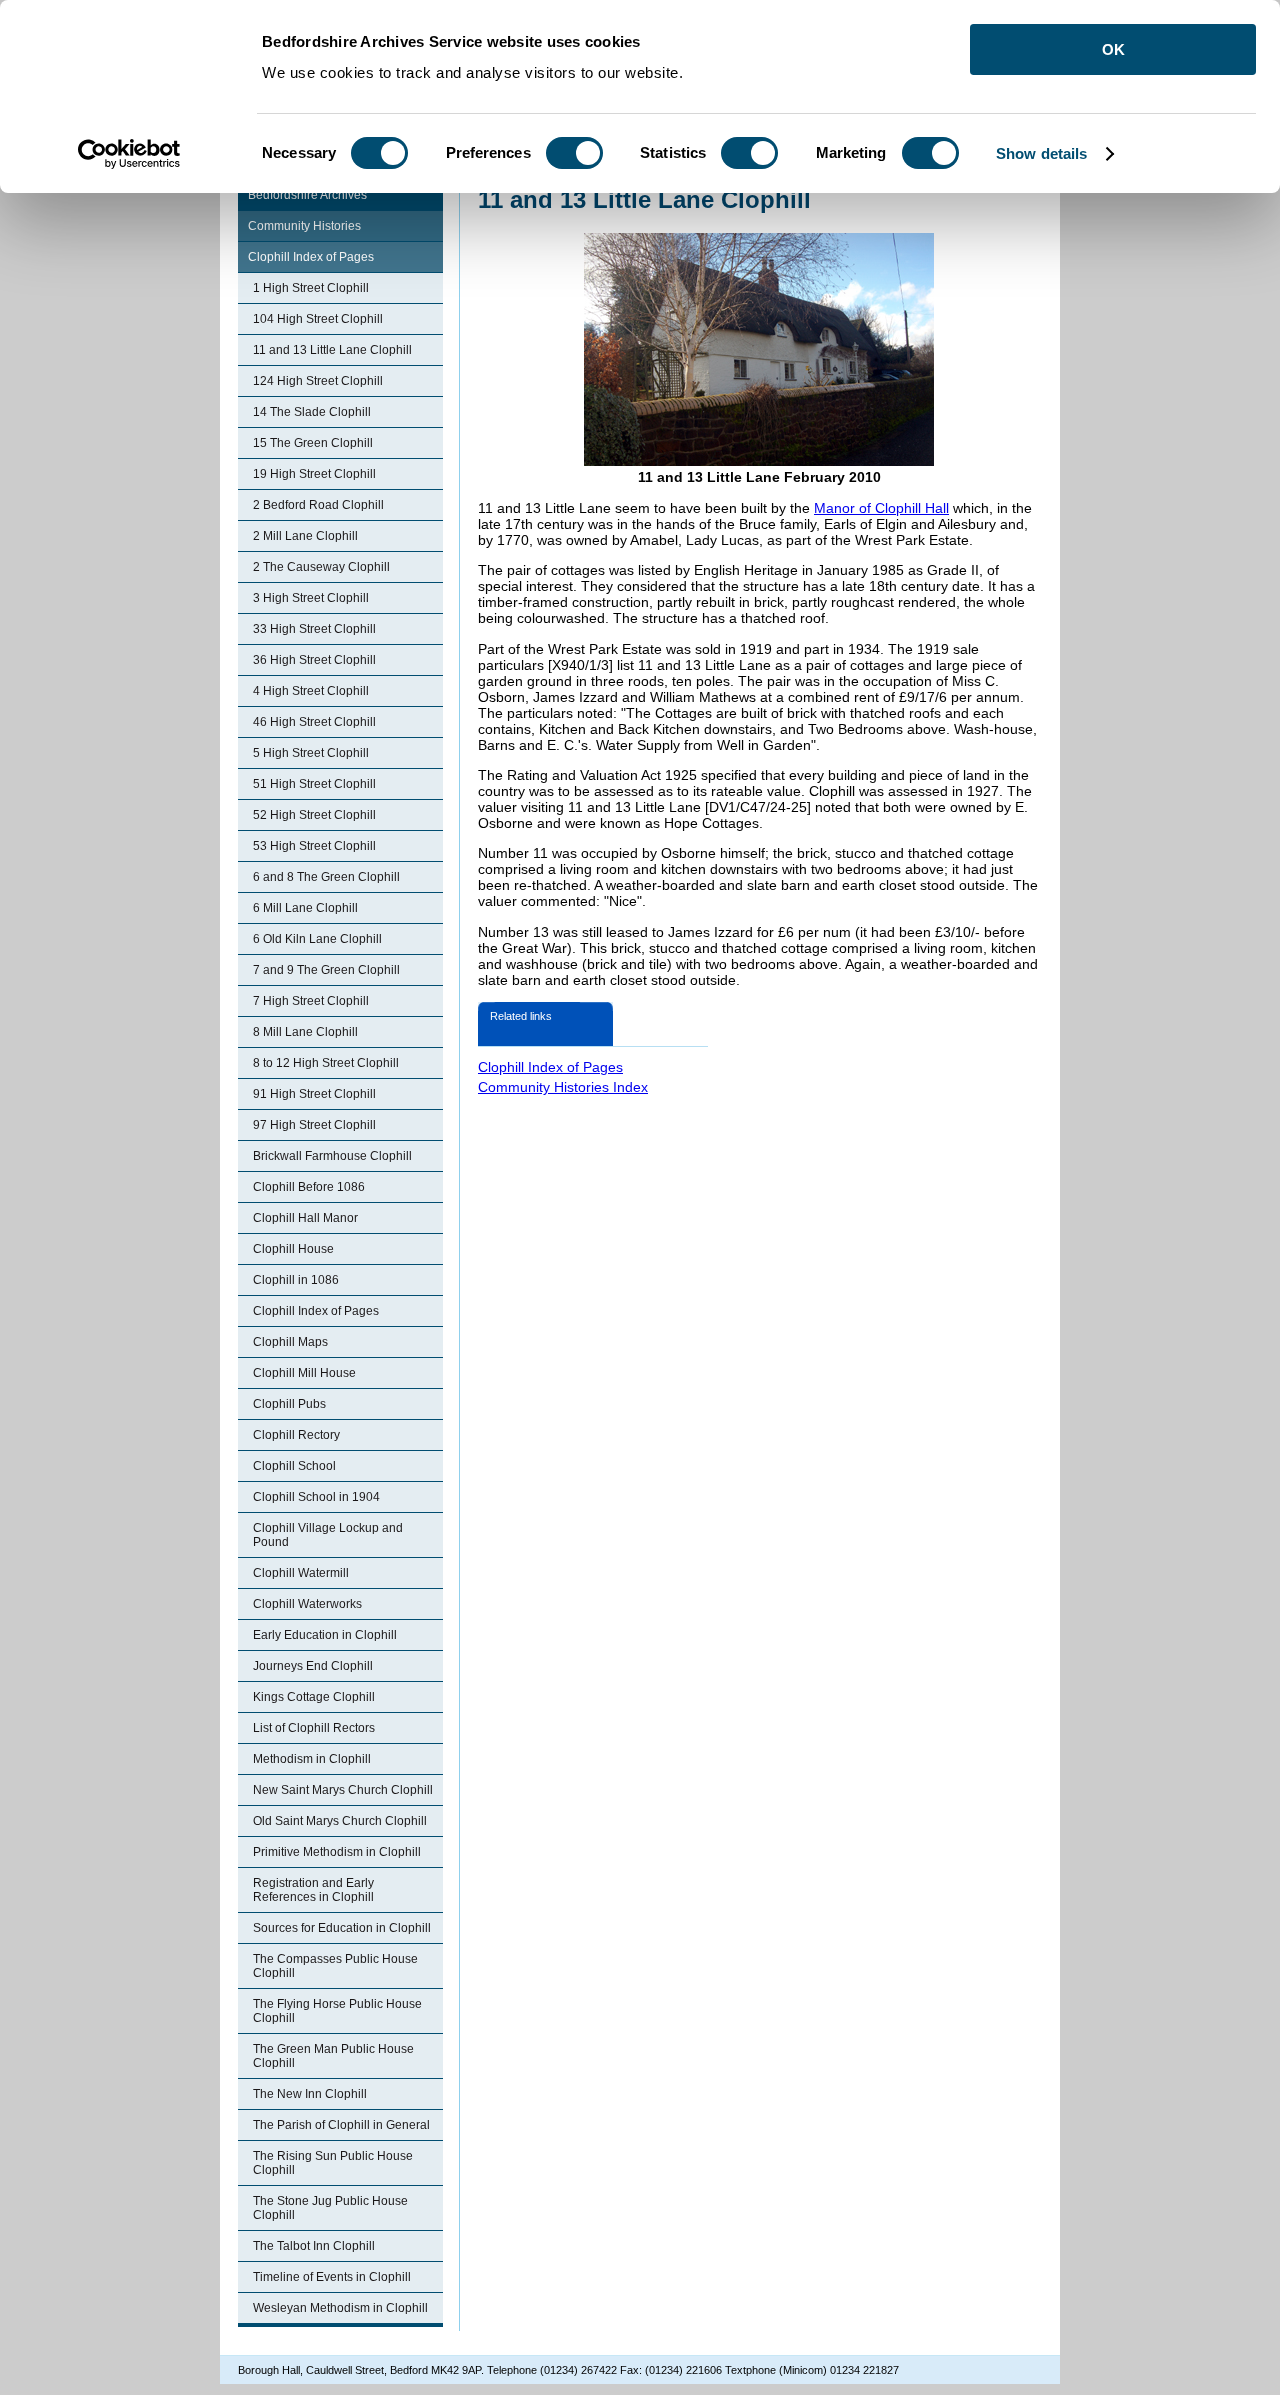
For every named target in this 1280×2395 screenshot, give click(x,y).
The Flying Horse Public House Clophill (337, 2011)
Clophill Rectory (296, 1435)
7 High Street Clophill (311, 1001)
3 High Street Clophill (311, 598)
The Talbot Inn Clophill (314, 2246)
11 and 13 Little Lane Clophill (332, 350)
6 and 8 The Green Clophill (326, 877)
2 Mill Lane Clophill (305, 536)
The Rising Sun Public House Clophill (333, 2163)
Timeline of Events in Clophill (332, 2277)
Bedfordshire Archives (307, 195)
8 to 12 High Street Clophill (326, 1063)
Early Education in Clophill (325, 1635)
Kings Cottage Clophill (314, 1697)
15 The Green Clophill (313, 443)
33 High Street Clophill (314, 629)
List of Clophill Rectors (314, 1728)
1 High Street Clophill (311, 288)
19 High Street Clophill (314, 474)
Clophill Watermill (301, 1573)
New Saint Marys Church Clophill (343, 1790)
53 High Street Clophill (314, 846)
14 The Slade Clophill (312, 412)
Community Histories (304, 226)
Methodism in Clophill (312, 1759)
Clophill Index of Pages (311, 257)
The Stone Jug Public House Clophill (330, 2208)
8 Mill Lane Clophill (305, 1032)
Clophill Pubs (289, 1404)
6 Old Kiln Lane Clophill (317, 939)
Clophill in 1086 (296, 1280)
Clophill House (293, 1249)
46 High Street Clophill (314, 722)
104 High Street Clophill (318, 319)
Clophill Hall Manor (305, 1218)
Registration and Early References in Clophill (313, 1890)
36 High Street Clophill (314, 660)
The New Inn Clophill (310, 2094)
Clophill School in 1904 (316, 1497)
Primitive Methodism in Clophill (337, 1852)
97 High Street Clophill (314, 1125)
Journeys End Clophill (313, 1666)
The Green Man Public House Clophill (333, 2056)
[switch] (574, 153)
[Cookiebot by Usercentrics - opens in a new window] (129, 154)
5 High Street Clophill (311, 753)
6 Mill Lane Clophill (305, 908)
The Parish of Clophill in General (341, 2125)
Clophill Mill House (304, 1373)
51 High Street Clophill (314, 784)
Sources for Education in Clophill (342, 1928)
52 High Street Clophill (314, 815)
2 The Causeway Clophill (321, 567)
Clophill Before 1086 (309, 1187)
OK (1113, 49)
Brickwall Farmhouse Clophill (332, 1156)
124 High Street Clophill (318, 381)
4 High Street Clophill (311, 691)
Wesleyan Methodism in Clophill (340, 2308)
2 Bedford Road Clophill (318, 505)
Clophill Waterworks (307, 1604)
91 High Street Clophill (314, 1094)
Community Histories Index (563, 1087)
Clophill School (294, 1466)
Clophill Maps (290, 1342)
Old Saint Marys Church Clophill (340, 1821)
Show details (1041, 153)
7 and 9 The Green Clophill (326, 970)
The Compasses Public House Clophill (335, 1966)
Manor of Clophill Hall (881, 508)
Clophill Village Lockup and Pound (328, 1535)
